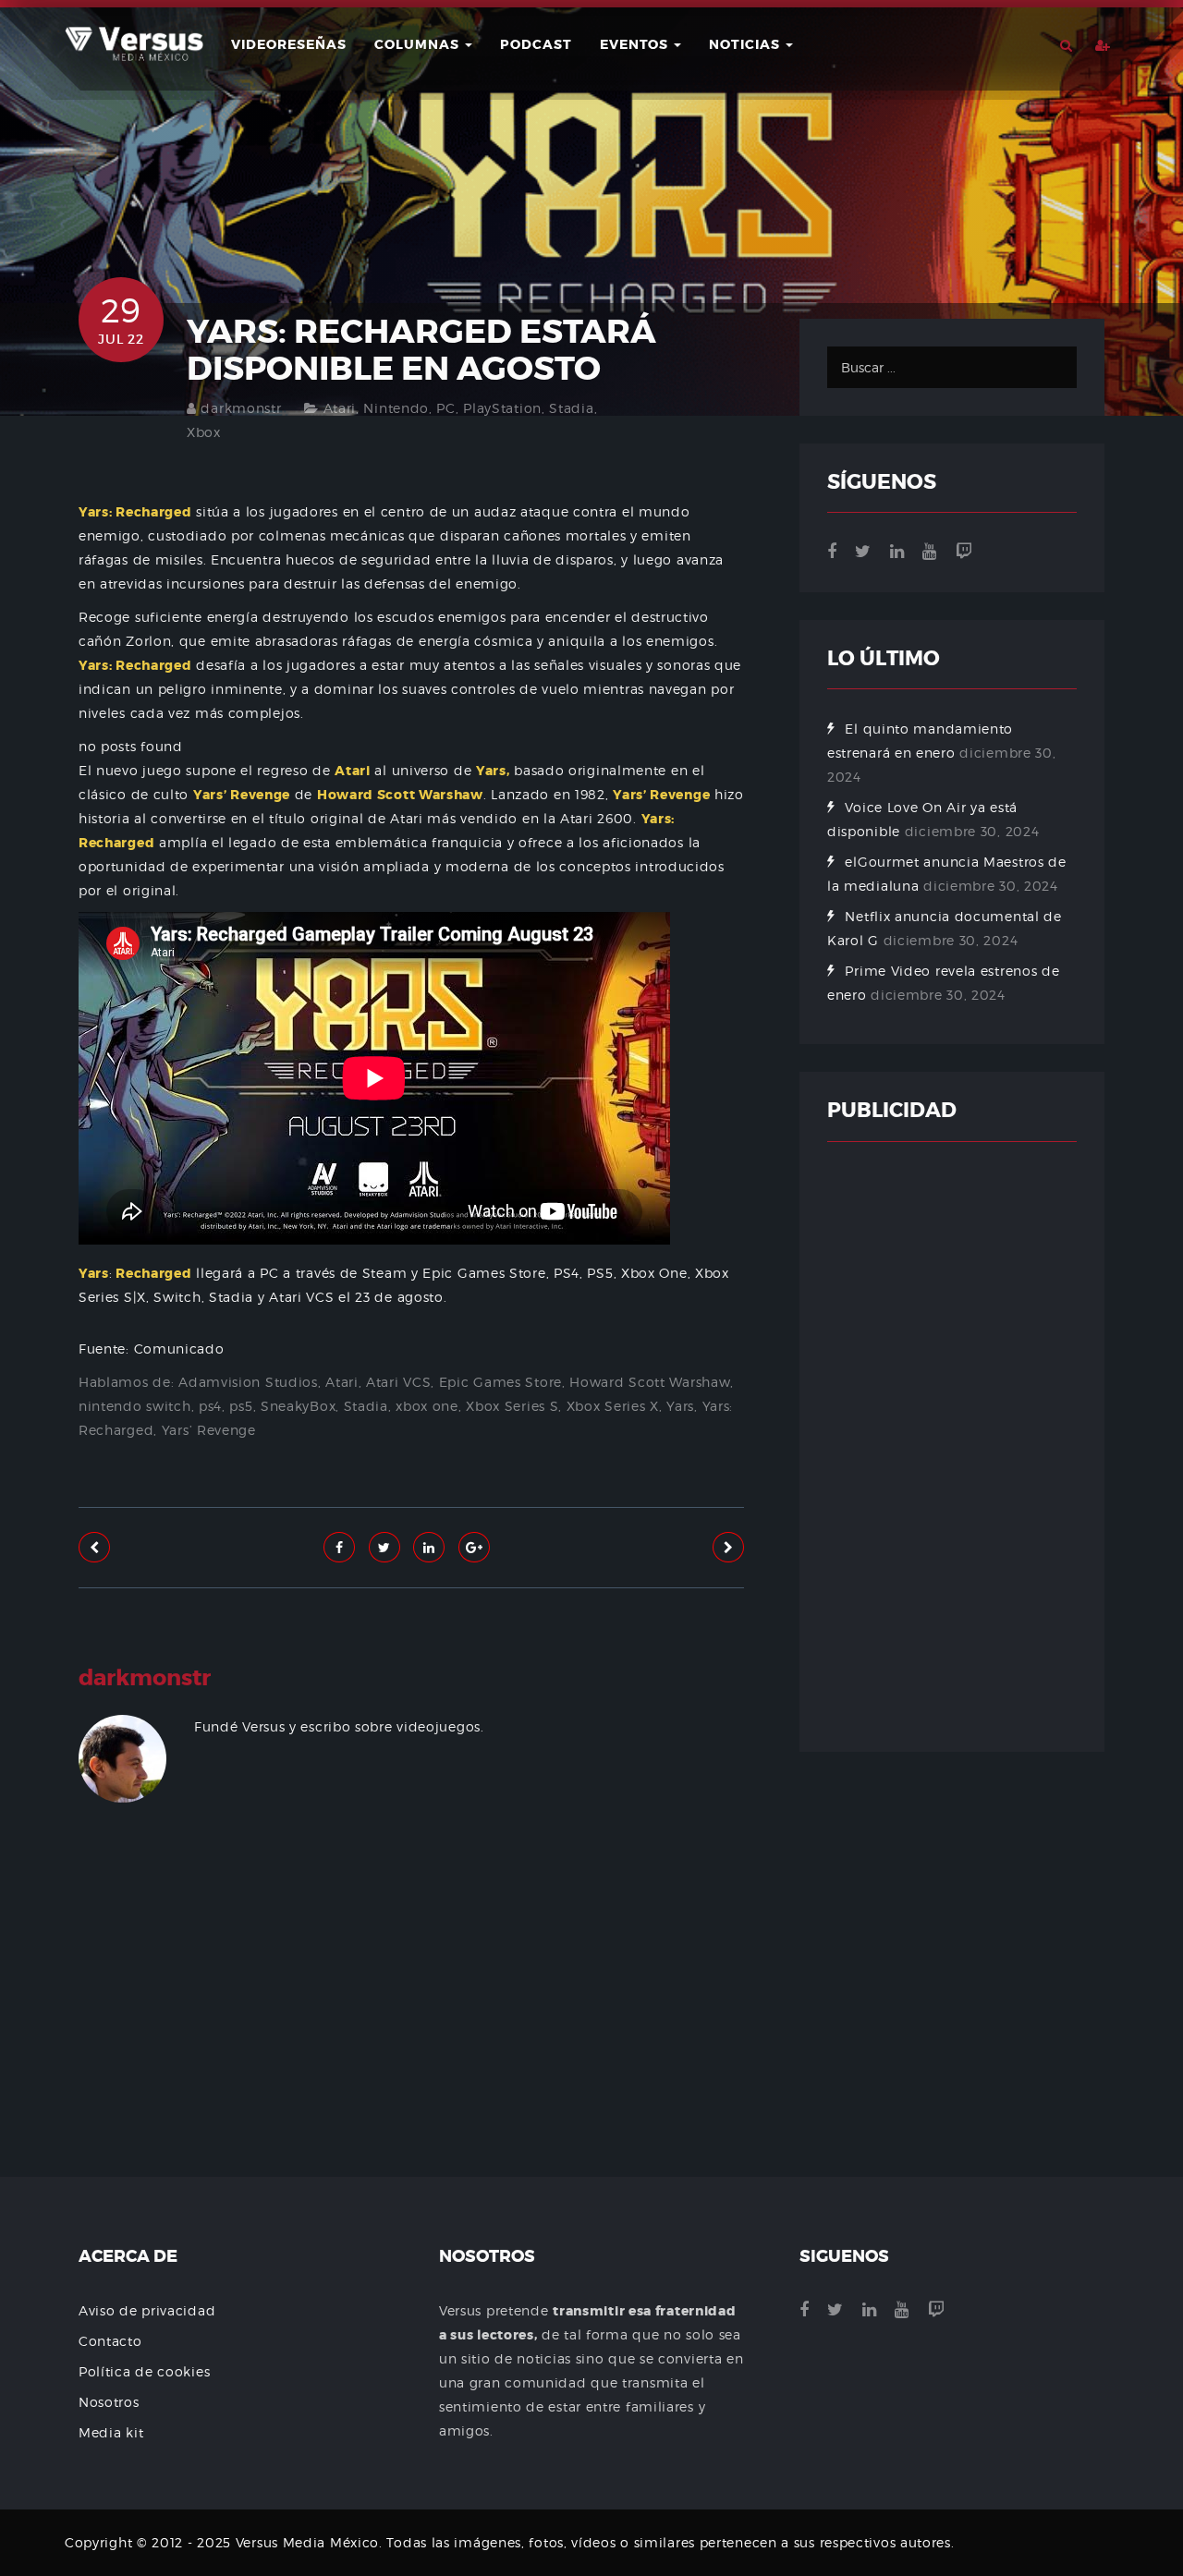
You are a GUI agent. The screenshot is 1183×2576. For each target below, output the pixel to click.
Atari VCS (398, 1382)
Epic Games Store (500, 1382)
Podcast (536, 44)
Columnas (419, 44)
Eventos (636, 44)
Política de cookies (144, 2371)
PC (445, 408)
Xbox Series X (613, 1406)
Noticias (746, 44)
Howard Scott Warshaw (650, 1382)
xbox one (427, 1406)
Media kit (111, 2432)
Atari (340, 408)
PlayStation (502, 408)
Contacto (110, 2341)
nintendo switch (135, 1406)
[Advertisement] (411, 2045)
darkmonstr (241, 408)
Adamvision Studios (248, 1382)
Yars (680, 1406)
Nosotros (109, 2402)
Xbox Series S (512, 1406)
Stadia (571, 408)
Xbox (204, 432)
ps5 (241, 1406)
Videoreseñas (289, 44)
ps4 (210, 1406)
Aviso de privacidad (147, 2310)
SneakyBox (298, 1406)
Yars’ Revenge (209, 1430)
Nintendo (396, 408)
